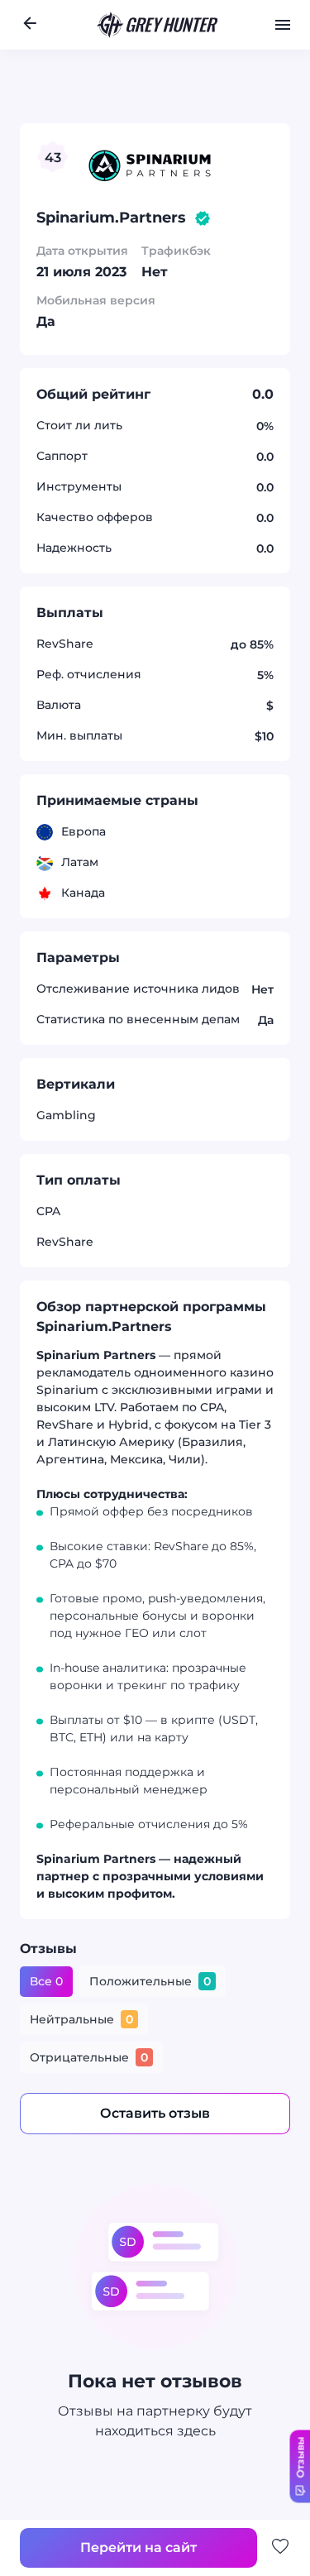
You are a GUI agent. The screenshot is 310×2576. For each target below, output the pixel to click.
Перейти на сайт (179, 140)
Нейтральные (81, 2020)
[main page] (158, 25)
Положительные (150, 1982)
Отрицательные (89, 2058)
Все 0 (46, 1981)
